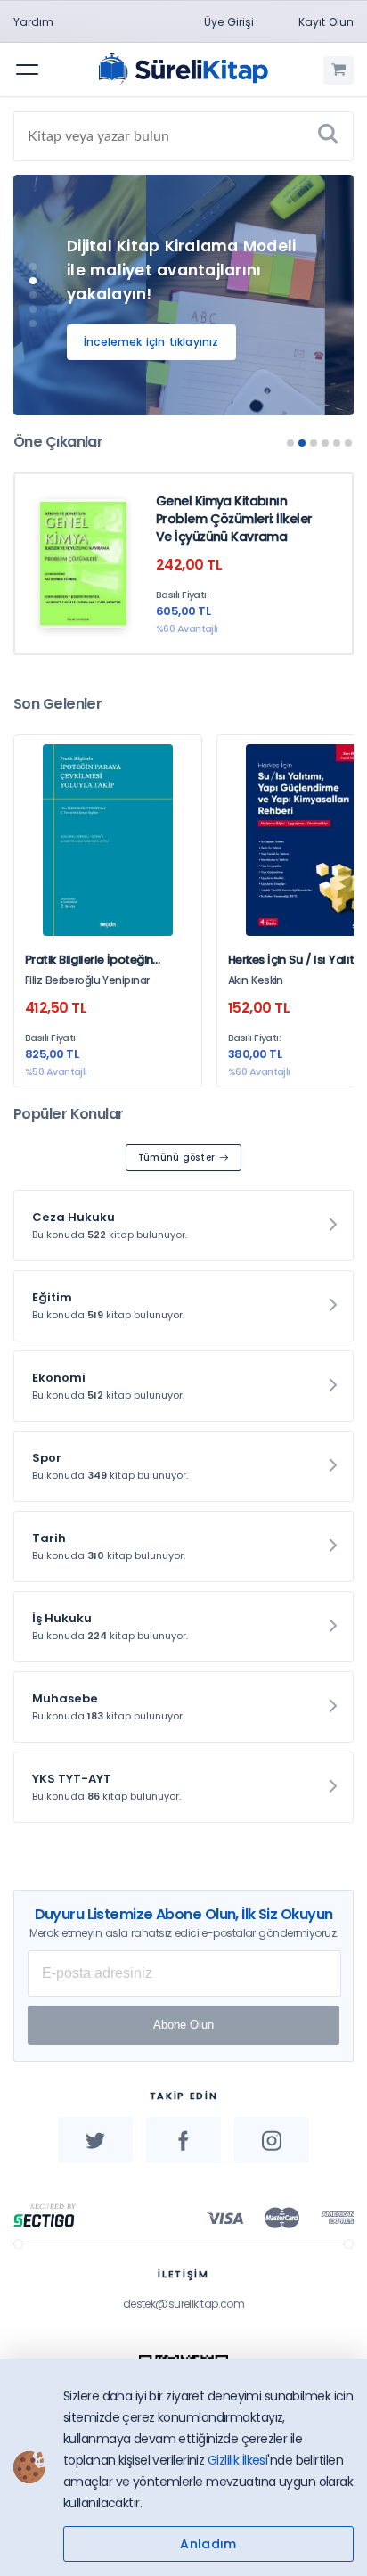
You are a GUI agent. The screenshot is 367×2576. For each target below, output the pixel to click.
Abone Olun (183, 2025)
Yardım (33, 22)
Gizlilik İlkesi (238, 2460)
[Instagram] (272, 2140)
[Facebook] (183, 2140)
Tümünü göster (177, 1157)
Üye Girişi (229, 22)
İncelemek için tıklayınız (151, 342)
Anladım (208, 2544)
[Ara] (328, 136)
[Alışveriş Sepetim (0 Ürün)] (338, 70)
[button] (33, 267)
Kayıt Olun (326, 22)
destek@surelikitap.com (184, 2304)
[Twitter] (95, 2140)
